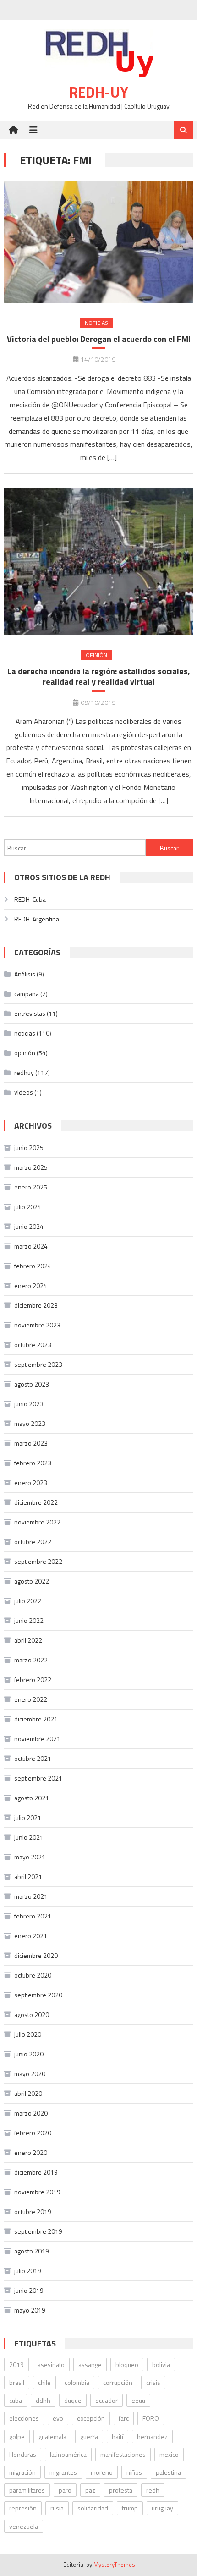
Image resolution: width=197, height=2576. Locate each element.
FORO (151, 2418)
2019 (16, 2365)
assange (90, 2365)
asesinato (51, 2365)
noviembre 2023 (37, 1325)
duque (73, 2400)
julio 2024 (28, 1207)
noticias (96, 323)
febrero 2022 (33, 1680)
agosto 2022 (32, 1581)
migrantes (63, 2472)
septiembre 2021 (38, 1778)
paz (90, 2490)
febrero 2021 (33, 1916)
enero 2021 (31, 1936)
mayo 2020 (30, 2074)
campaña (27, 994)
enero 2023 (31, 1483)
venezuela (24, 2526)
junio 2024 (29, 1226)
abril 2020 (28, 2093)
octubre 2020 (33, 1975)
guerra (89, 2436)
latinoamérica (68, 2454)
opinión (96, 655)
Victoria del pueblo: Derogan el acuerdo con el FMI (99, 339)
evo (58, 2418)
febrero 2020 (33, 2133)
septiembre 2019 (38, 2231)
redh (153, 2490)
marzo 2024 (31, 1246)
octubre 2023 (33, 1345)
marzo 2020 (31, 2113)
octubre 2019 (33, 2212)
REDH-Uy (99, 92)
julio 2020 (28, 2034)
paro (65, 2490)
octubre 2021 (33, 1758)
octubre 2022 (33, 1542)
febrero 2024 (33, 1266)
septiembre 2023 (38, 1364)
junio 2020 (29, 2054)
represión (23, 2508)
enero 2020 (31, 2152)
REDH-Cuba (30, 899)
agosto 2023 (32, 1384)
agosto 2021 (32, 1798)
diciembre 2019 (36, 2172)
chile (44, 2382)
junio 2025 (29, 1148)
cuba (16, 2400)
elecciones (24, 2418)
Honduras (23, 2454)
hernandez (152, 2436)
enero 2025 (31, 1187)
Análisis (25, 974)
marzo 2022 (31, 1660)
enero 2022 (31, 1699)
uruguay (162, 2508)
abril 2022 (28, 1640)
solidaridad (93, 2508)
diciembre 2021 (36, 1719)
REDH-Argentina (37, 919)
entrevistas (30, 1013)
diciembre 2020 (36, 1955)
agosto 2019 (32, 2251)
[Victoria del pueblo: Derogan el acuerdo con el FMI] (99, 242)
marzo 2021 (31, 1896)
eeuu (138, 2400)
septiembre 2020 (38, 1995)
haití (118, 2436)
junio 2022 (29, 1620)
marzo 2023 (31, 1443)
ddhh (43, 2400)
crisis (153, 2382)
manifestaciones (123, 2454)
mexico (169, 2454)
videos (24, 1092)
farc (124, 2418)
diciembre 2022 (36, 1502)
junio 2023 (29, 1404)
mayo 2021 (30, 1857)
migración (22, 2472)
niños (134, 2472)
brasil (17, 2382)
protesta (121, 2490)
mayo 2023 (30, 1423)
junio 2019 (29, 2290)
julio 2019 (28, 2271)
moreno (102, 2472)
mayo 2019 (30, 2310)
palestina (168, 2472)
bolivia (161, 2365)
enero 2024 (31, 1285)
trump (130, 2508)
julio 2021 (28, 1817)
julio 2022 (28, 1601)
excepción (91, 2418)
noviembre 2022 (37, 1522)
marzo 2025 (31, 1167)
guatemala (52, 2436)
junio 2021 (29, 1837)
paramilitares (27, 2490)
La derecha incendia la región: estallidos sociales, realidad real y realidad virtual (99, 677)
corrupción (118, 2382)
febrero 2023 (33, 1463)
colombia (77, 2382)
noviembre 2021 (37, 1739)
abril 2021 (28, 1877)
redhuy (24, 1072)
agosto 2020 (32, 2014)
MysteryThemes (114, 2565)
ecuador (107, 2400)
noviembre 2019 (37, 2192)
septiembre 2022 (38, 1561)
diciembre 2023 (36, 1305)
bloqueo (127, 2365)
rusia (57, 2508)
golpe (17, 2436)
